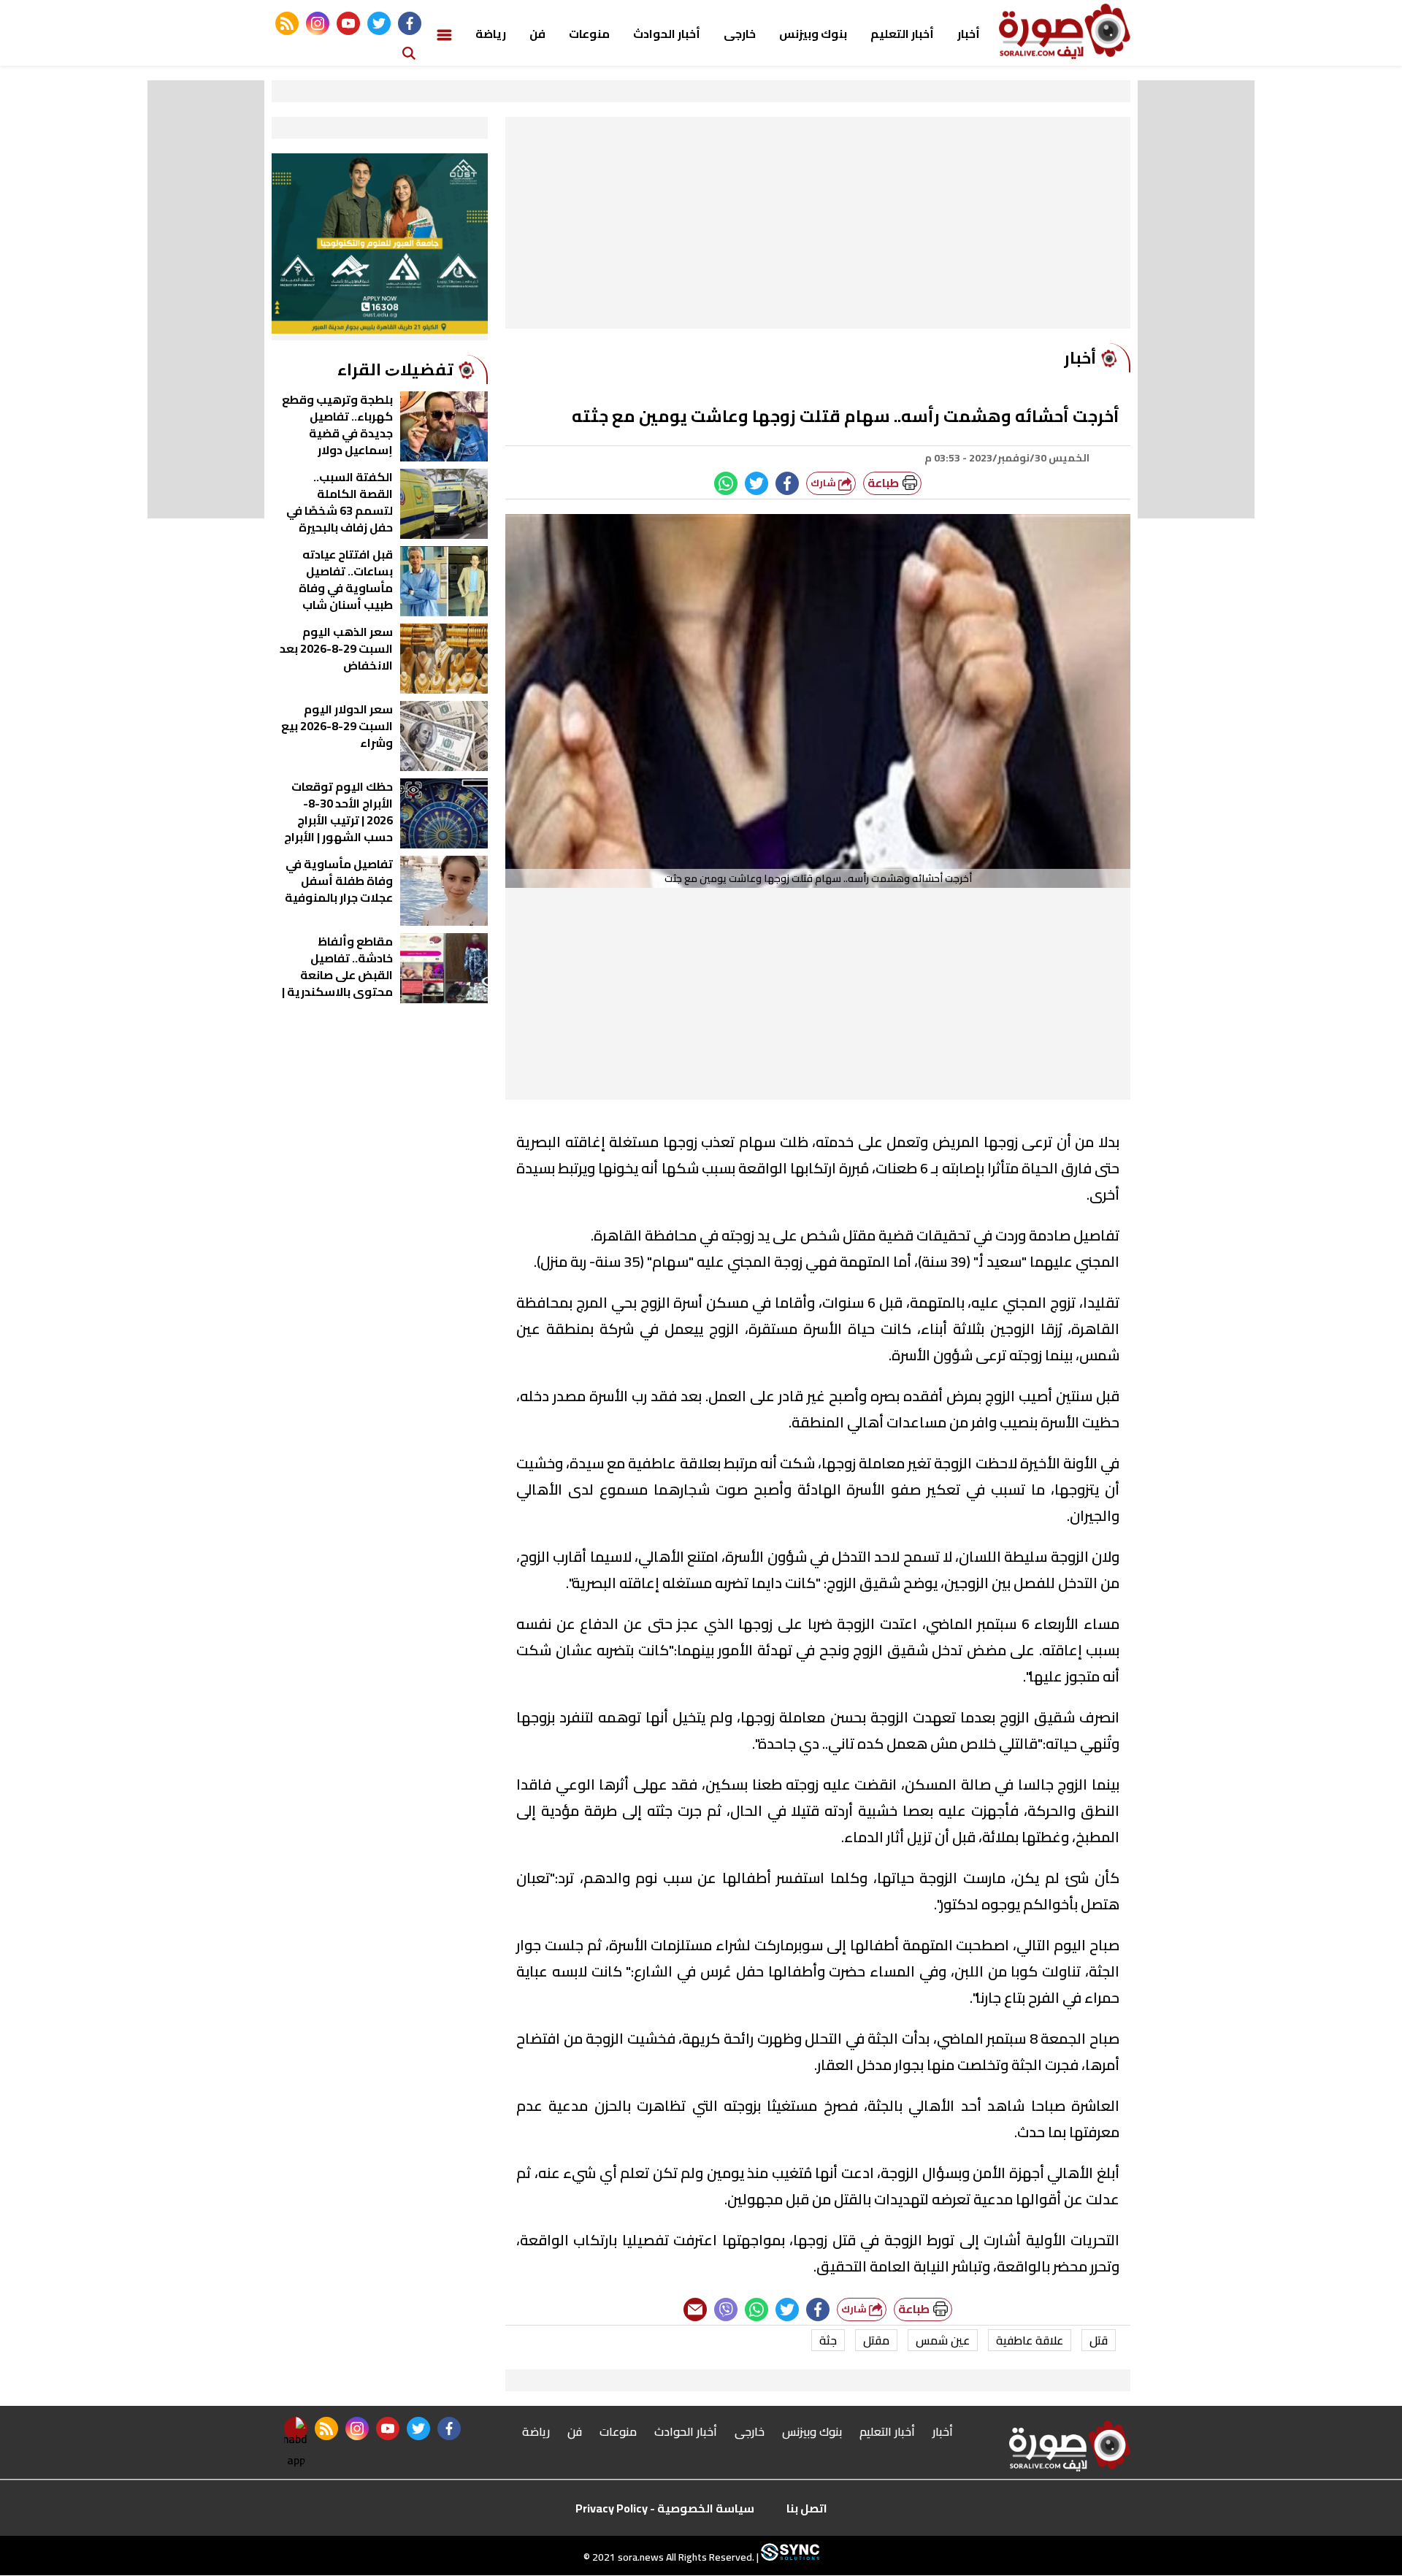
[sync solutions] (789, 2558)
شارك (824, 483)
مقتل (876, 2340)
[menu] (444, 34)
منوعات (589, 34)
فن (537, 34)
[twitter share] (756, 483)
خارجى (740, 34)
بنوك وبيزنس (813, 34)
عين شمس (943, 2340)
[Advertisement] (818, 226)
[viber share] (726, 2309)
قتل (1099, 2340)
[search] (409, 52)
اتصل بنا (807, 2508)
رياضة (491, 34)
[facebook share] (787, 483)
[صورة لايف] (1065, 31)
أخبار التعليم (902, 34)
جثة (828, 2340)
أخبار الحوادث (667, 34)
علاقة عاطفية (1030, 2340)
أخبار (969, 34)
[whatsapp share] (726, 483)
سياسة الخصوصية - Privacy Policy (665, 2508)
